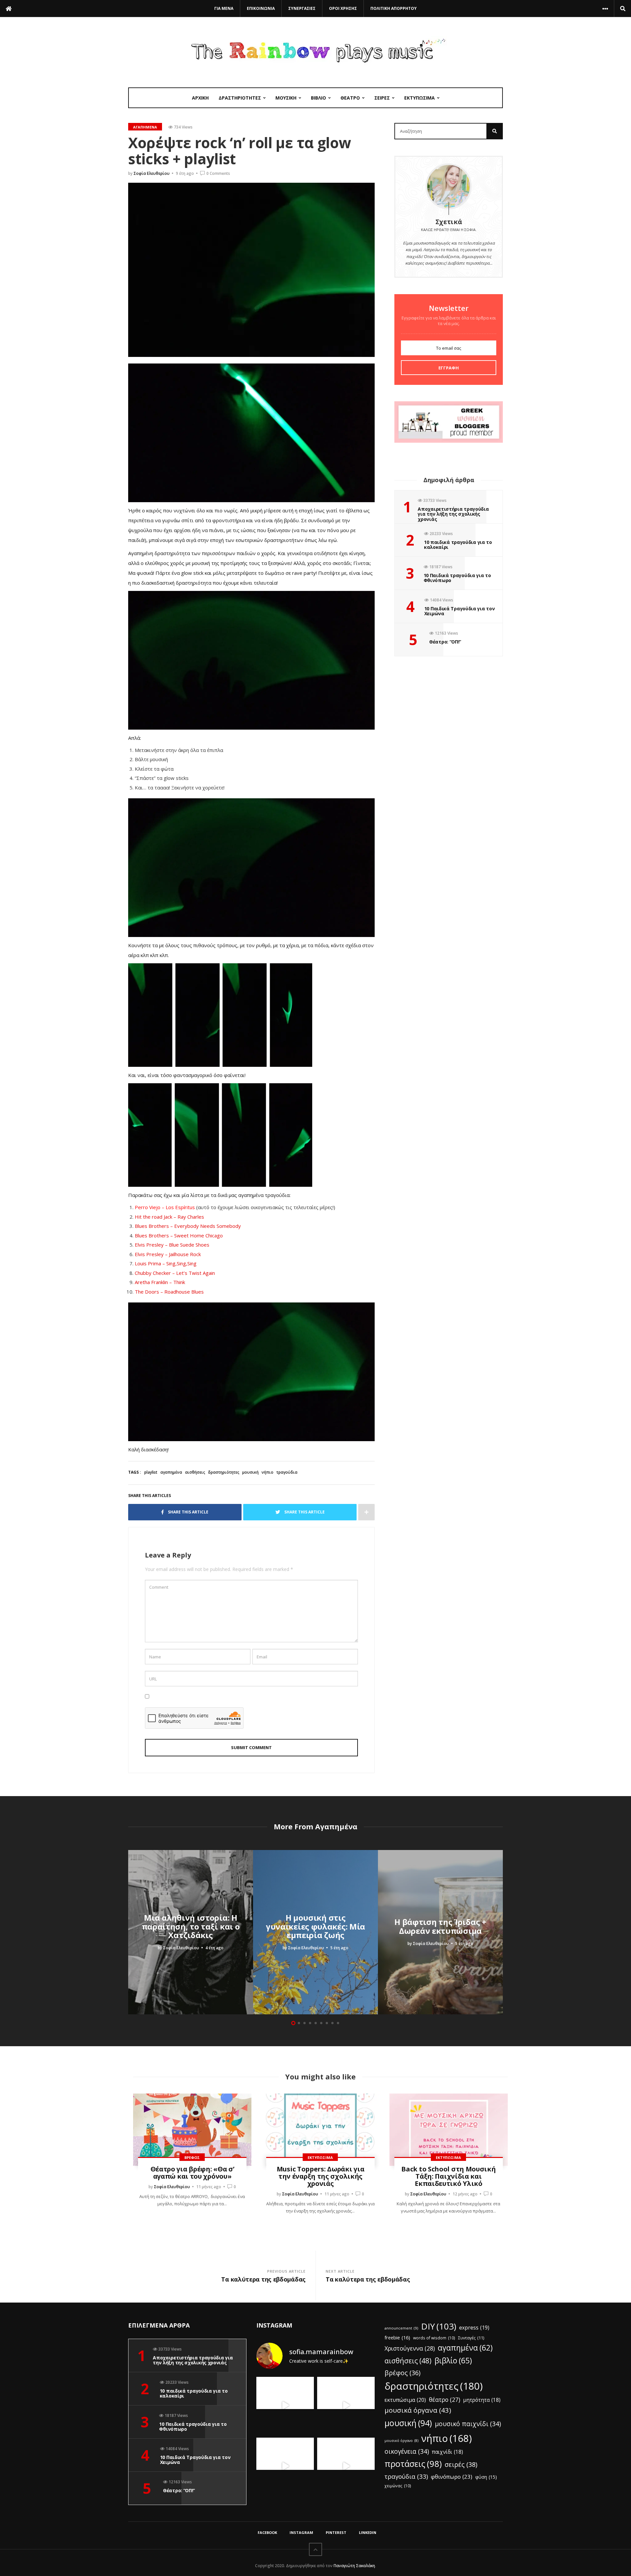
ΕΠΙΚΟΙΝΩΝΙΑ (261, 8)
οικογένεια (407, 2451)
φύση (486, 2477)
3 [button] (304, 2023)
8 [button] (332, 2023)
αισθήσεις (195, 1472)
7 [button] (327, 2023)
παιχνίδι (447, 2452)
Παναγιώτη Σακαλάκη (354, 2566)
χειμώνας (398, 2486)
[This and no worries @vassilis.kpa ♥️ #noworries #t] (285, 2406)
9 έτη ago (185, 173)
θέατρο (444, 2400)
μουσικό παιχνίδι (468, 2424)
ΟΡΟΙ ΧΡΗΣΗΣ (343, 8)
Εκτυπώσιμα (320, 2157)
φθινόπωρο (452, 2477)
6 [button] (321, 2023)
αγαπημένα (171, 1472)
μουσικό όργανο (401, 2441)
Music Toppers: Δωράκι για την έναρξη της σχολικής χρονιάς (321, 2176)
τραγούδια (287, 1472)
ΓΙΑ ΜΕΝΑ (224, 8)
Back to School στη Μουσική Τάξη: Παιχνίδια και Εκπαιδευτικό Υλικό (448, 2176)
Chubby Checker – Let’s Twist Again (175, 1273)
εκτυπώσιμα (405, 2400)
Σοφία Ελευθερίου (152, 173)
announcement (401, 2328)
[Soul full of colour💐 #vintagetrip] (346, 2466)
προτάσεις (413, 2464)
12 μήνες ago (465, 2194)
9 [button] (338, 2023)
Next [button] (500, 1932)
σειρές (461, 2464)
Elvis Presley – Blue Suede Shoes (172, 1245)
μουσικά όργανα (418, 2410)
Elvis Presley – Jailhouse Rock (168, 1254)
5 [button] (316, 2023)
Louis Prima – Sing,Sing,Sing (166, 1263)
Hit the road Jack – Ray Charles (169, 1217)
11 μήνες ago (209, 2187)
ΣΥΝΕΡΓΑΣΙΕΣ (302, 8)
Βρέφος (192, 2157)
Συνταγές (471, 2338)
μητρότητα (482, 2400)
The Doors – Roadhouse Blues (169, 1292)
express (474, 2328)
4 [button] (310, 2023)
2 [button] (299, 2023)
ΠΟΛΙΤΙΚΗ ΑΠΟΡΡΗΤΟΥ (394, 8)
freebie (397, 2337)
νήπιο (268, 1472)
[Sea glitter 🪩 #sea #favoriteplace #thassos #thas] (346, 2406)
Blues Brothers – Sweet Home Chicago (179, 1235)
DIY (439, 2326)
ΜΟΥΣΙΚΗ (286, 98)
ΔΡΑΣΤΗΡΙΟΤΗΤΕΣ (240, 98)
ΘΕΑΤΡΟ (350, 98)
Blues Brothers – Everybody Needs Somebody (188, 1226)
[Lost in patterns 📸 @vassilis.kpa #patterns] (285, 2466)
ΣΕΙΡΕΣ (382, 98)
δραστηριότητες (224, 1472)
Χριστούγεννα (410, 2348)
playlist (151, 1472)
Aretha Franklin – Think (160, 1282)
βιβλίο (453, 2360)
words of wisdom (434, 2338)
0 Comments (218, 173)
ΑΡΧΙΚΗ (200, 98)
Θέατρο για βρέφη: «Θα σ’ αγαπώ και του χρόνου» (192, 2173)
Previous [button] (131, 1932)
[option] (191, 1932)
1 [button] (293, 2023)
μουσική (250, 1472)
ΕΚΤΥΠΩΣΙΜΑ (420, 98)
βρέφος (402, 2373)
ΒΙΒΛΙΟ (318, 98)
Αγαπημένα (145, 127)
